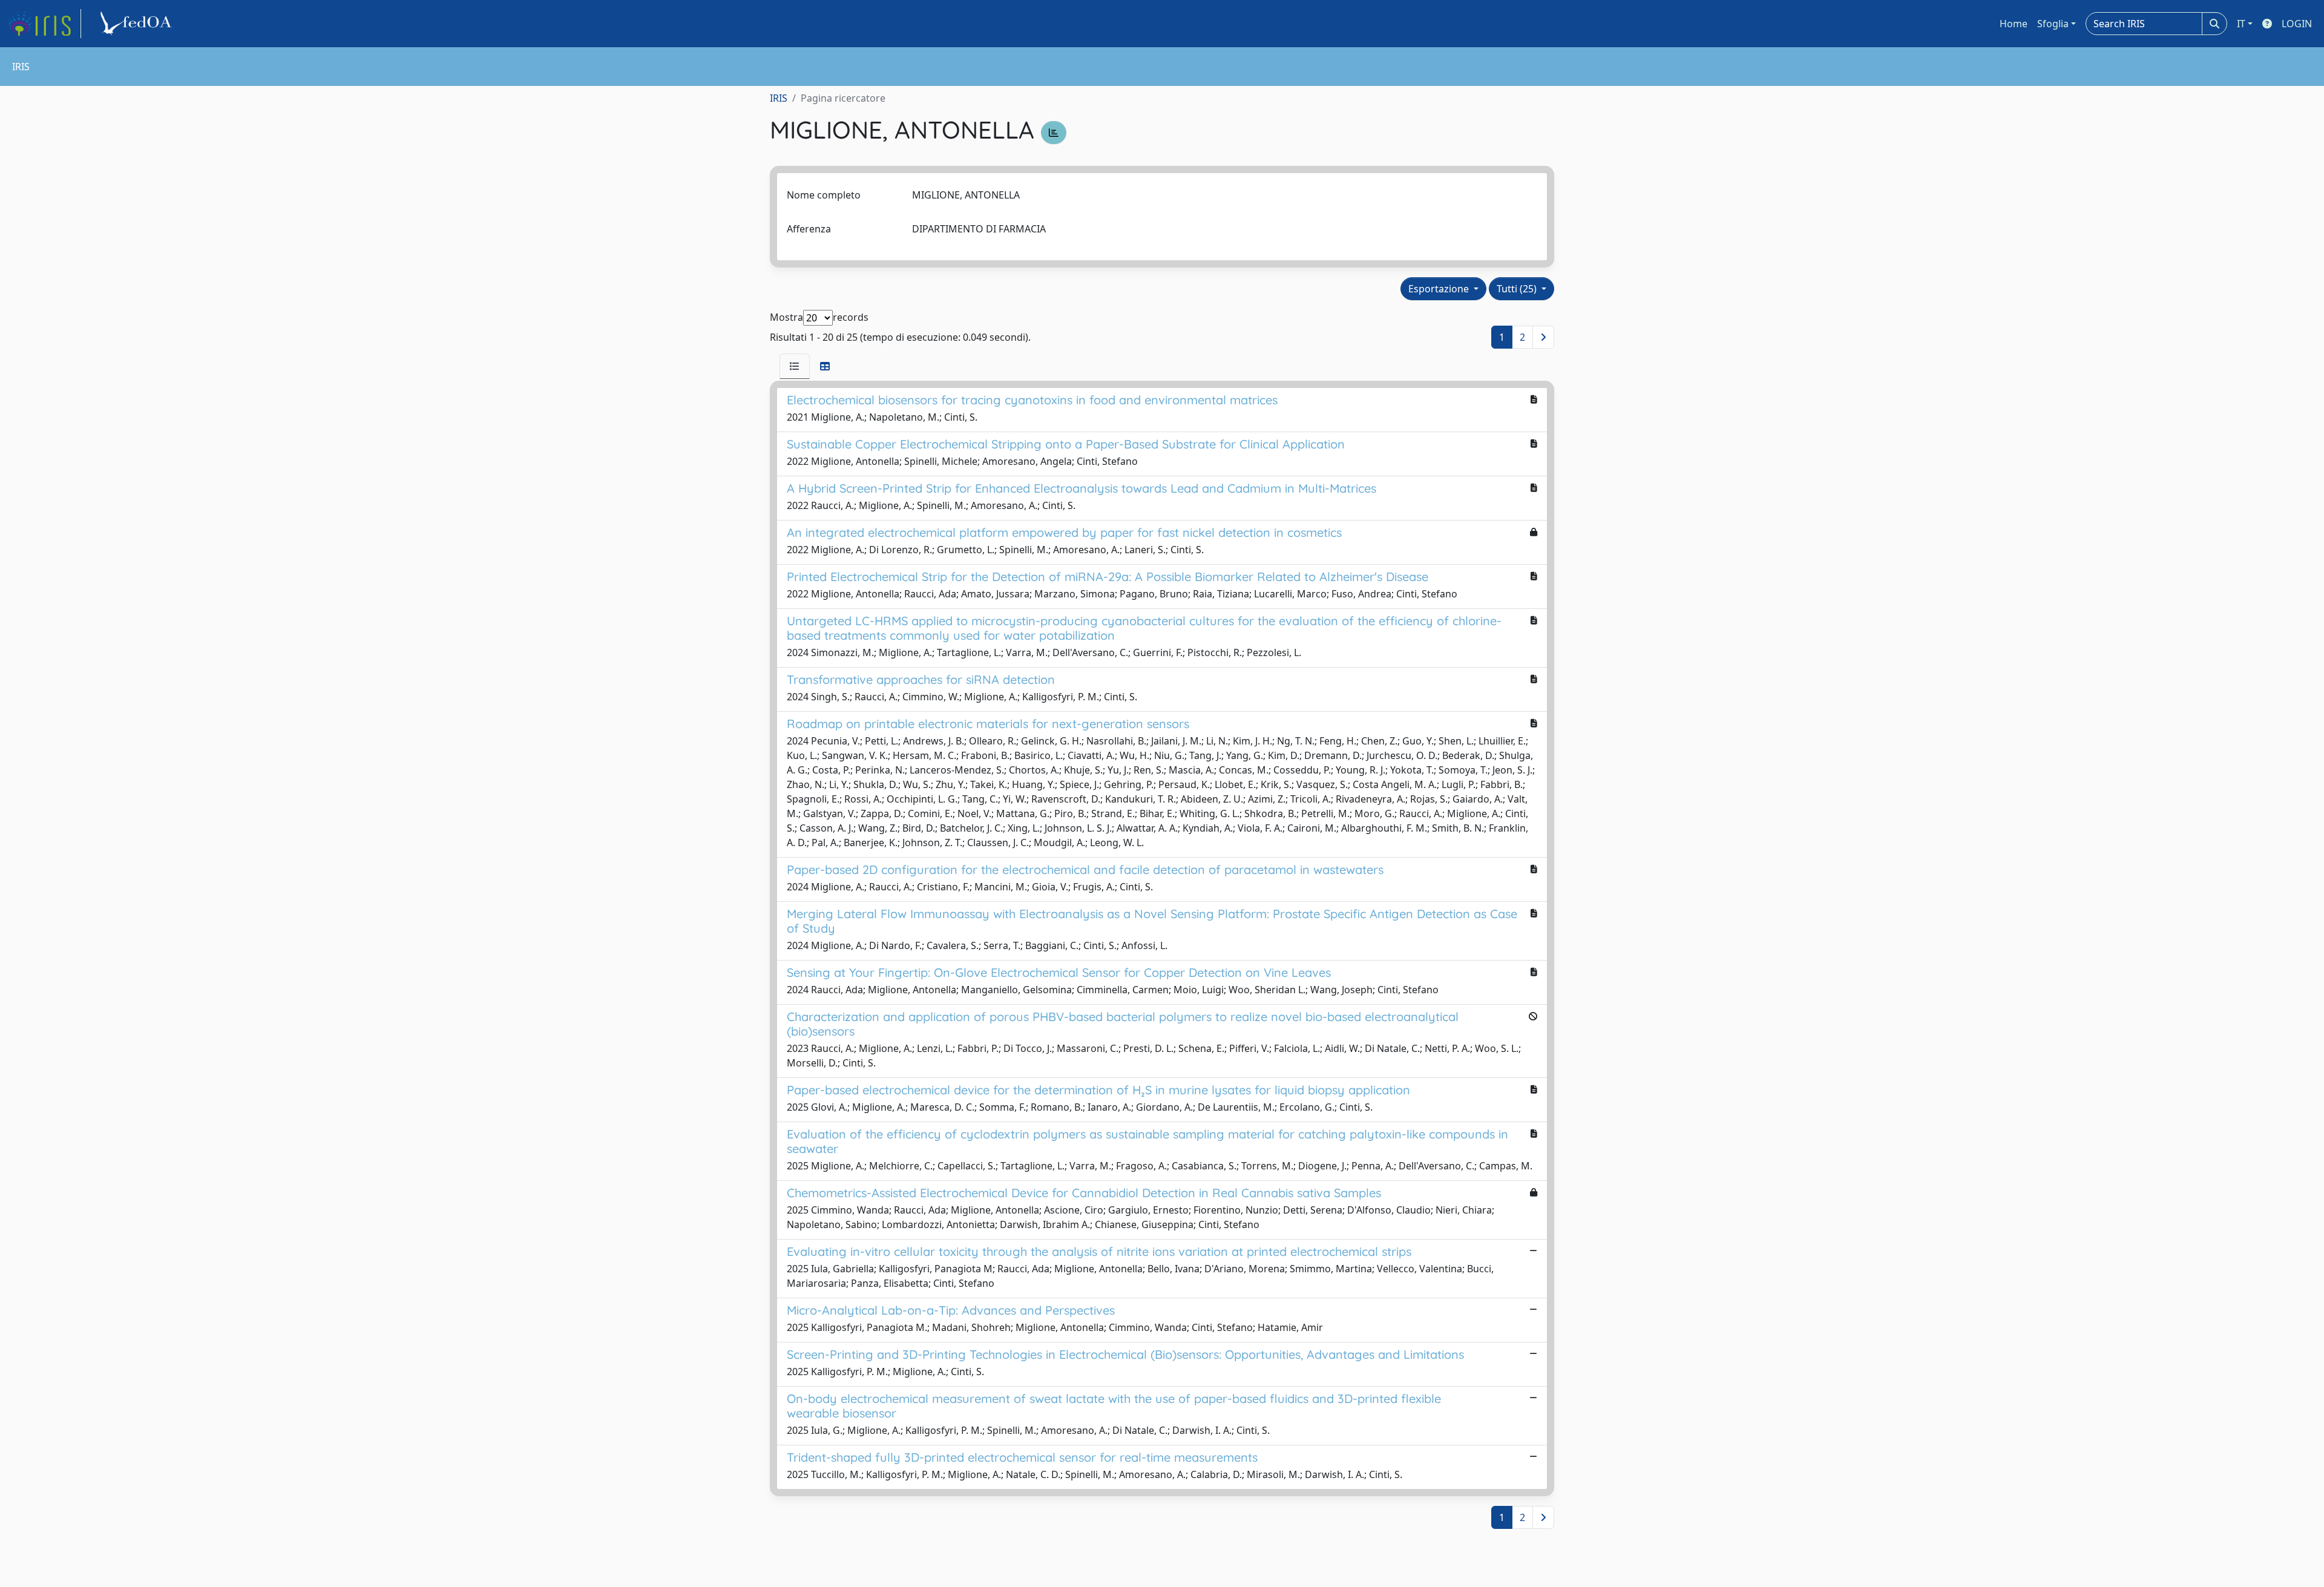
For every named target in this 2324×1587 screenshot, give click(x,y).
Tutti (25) (1518, 289)
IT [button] (2241, 24)
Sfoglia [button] (2053, 24)
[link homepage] (44, 24)
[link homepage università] (138, 24)
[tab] (795, 366)
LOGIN (2297, 24)
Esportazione (1440, 289)
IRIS (779, 98)
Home (2014, 24)
